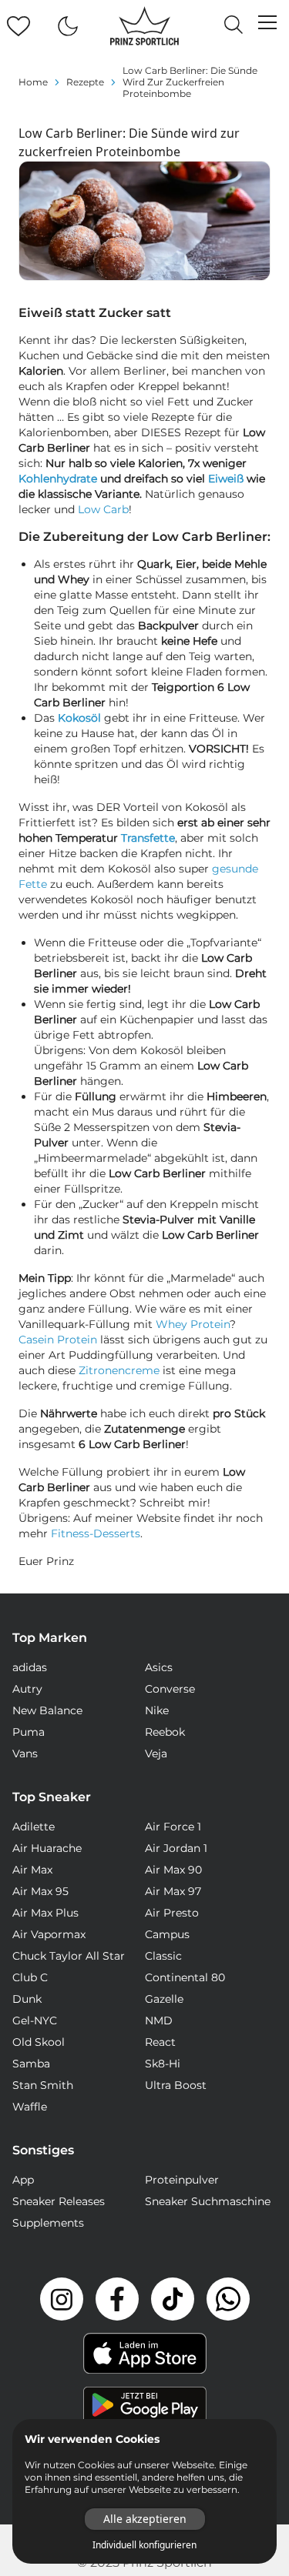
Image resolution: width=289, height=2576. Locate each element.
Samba (31, 2064)
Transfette (148, 838)
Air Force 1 (173, 1827)
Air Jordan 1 (176, 1848)
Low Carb (103, 509)
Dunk (27, 1999)
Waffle (30, 2107)
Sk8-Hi (163, 2064)
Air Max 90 (173, 1870)
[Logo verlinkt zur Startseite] (144, 26)
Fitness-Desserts (96, 1533)
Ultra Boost (176, 2085)
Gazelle (164, 1999)
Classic (163, 1956)
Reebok (165, 1732)
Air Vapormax (49, 1934)
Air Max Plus (45, 1913)
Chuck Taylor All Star (69, 1956)
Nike (157, 1710)
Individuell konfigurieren (144, 2545)
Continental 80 (185, 1977)
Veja (156, 1753)
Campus (167, 1934)
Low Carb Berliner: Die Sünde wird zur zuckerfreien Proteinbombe (190, 82)
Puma (29, 1732)
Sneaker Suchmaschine (208, 2201)
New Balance (47, 1710)
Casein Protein (58, 1340)
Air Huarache (47, 1848)
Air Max (32, 1870)
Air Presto (172, 1913)
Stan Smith (43, 2085)
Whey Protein (193, 1324)
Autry (27, 1689)
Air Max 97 (173, 1891)
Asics (159, 1667)
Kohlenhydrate (58, 479)
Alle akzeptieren (145, 2519)
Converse (170, 1689)
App (23, 2180)
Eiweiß (226, 479)
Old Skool (39, 2042)
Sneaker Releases (59, 2201)
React (160, 2042)
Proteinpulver (182, 2180)
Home (33, 82)
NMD (159, 2020)
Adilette (34, 1827)
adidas (30, 1667)
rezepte (85, 82)
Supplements (48, 2223)
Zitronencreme (119, 1370)
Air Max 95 (40, 1891)
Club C (30, 1977)
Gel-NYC (35, 2020)
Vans (25, 1753)
